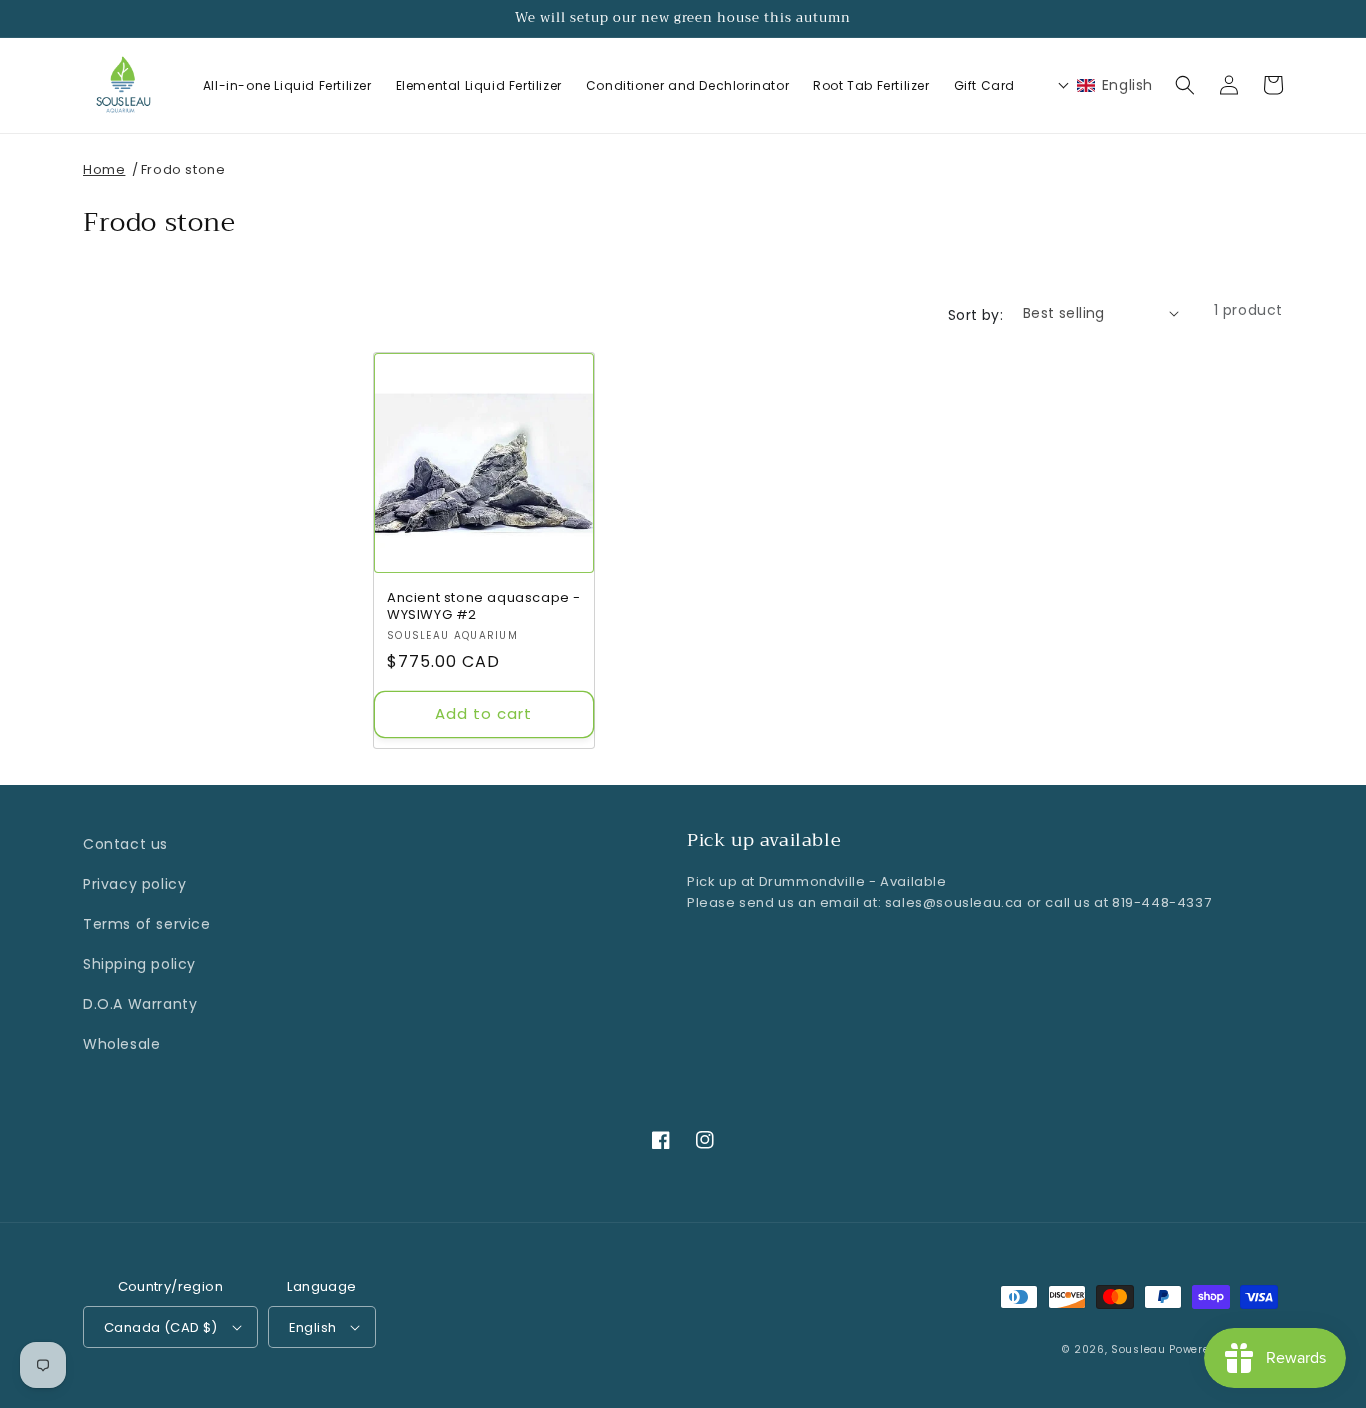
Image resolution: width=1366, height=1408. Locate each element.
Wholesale (121, 1044)
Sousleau (1138, 1349)
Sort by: (975, 315)
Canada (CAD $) (161, 1327)
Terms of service (147, 924)
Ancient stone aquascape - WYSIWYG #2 (484, 607)
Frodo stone (183, 169)
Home (104, 169)
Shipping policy (139, 964)
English (313, 1327)
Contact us (125, 844)
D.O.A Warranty (140, 1004)
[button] (1185, 85)
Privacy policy (134, 884)
